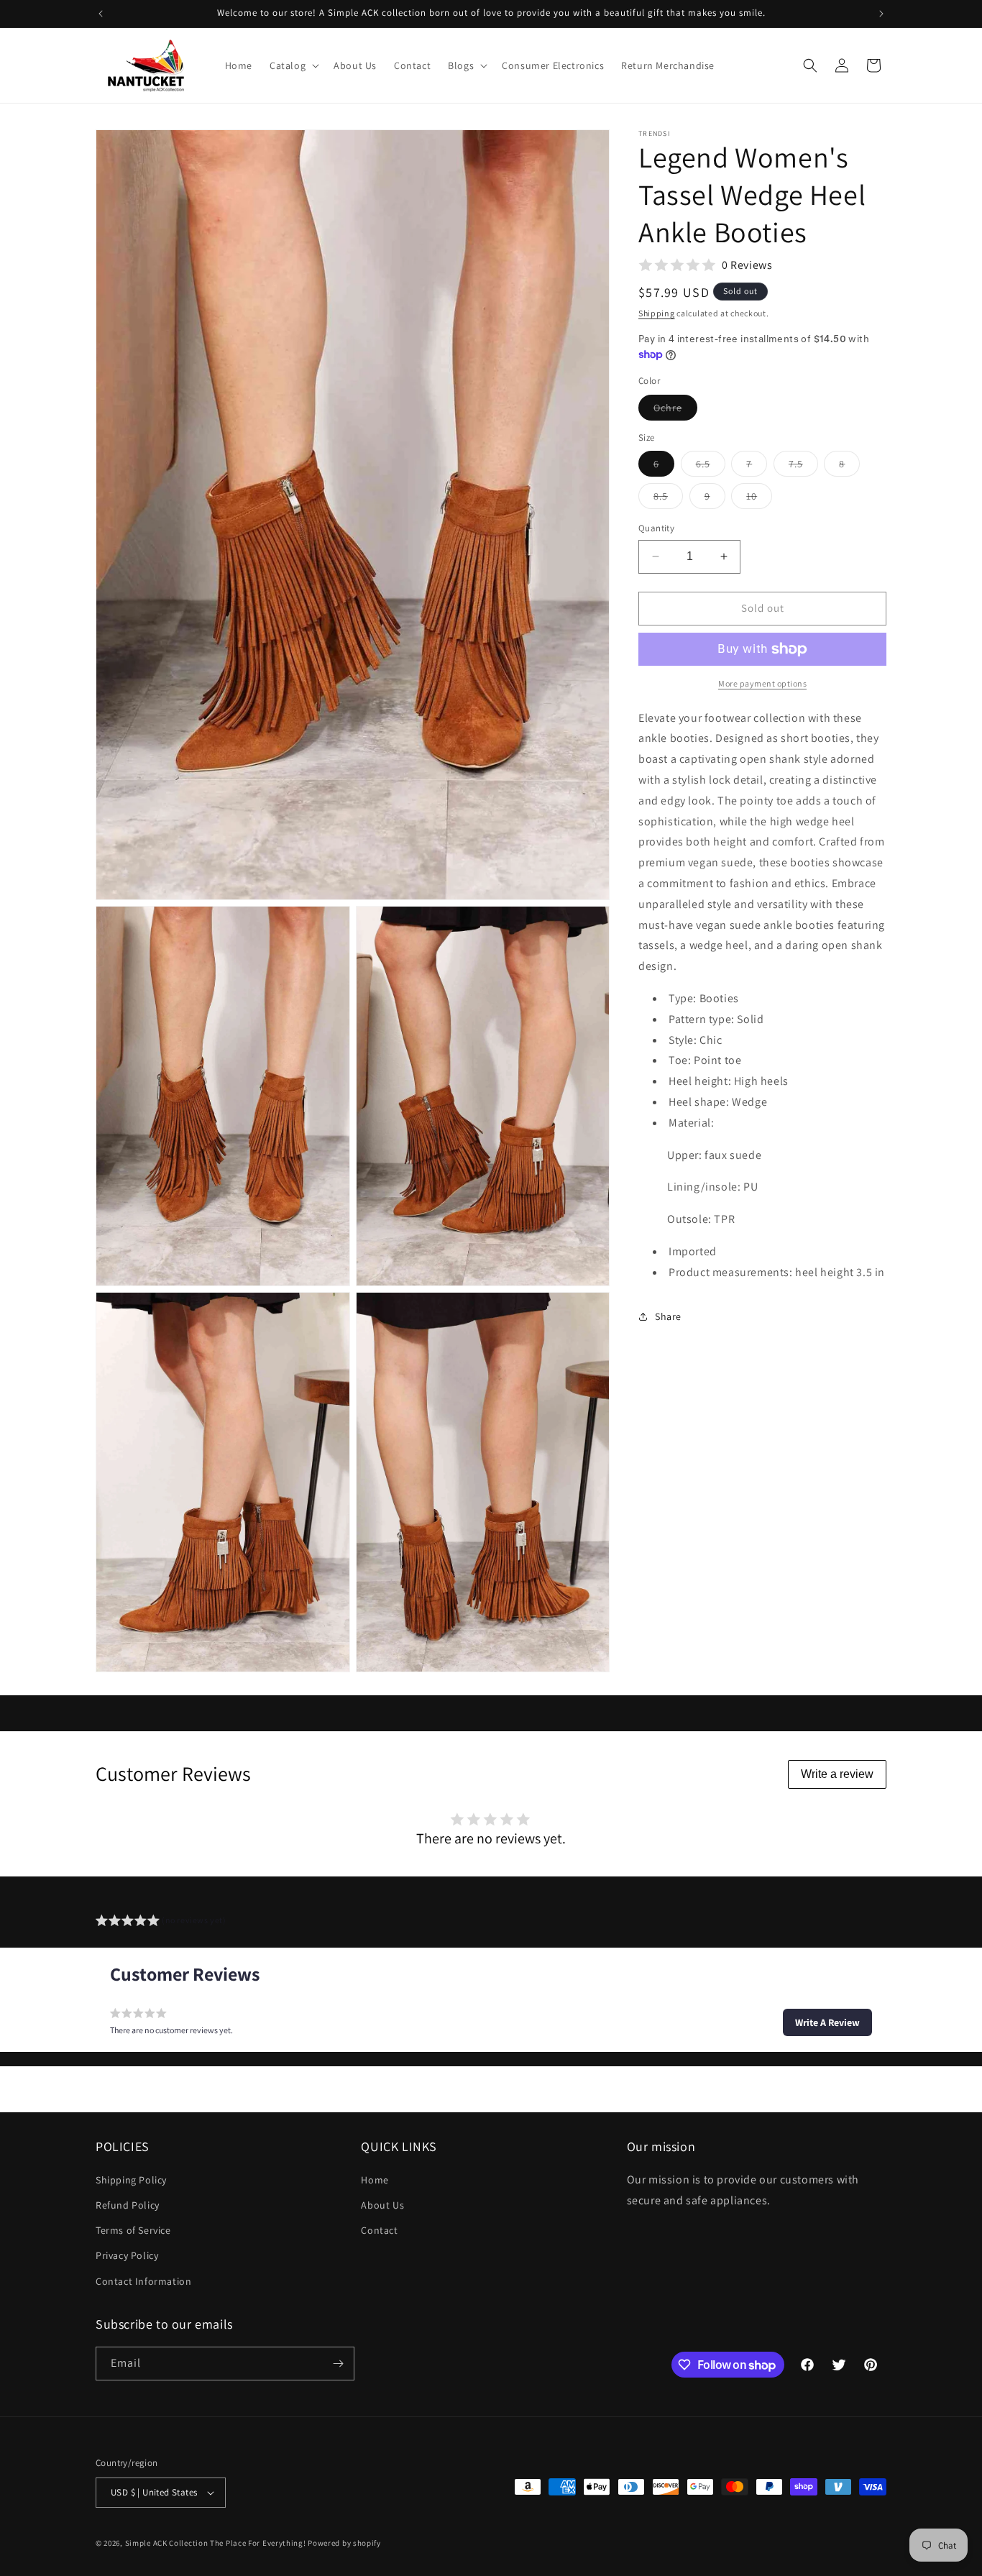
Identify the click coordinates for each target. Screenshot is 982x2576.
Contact (379, 2230)
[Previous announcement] (101, 14)
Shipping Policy (131, 2180)
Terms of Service (133, 2230)
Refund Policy (128, 2205)
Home (375, 2180)
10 (759, 499)
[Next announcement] (881, 14)
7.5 (803, 467)
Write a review (837, 1774)
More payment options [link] (762, 683)
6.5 (711, 467)
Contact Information (143, 2281)
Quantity (656, 528)
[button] (293, 65)
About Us (382, 2205)
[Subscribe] (338, 2364)
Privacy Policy (127, 2255)
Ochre (675, 411)
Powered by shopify (344, 2543)
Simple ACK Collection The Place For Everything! (216, 2543)
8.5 (668, 499)
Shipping (657, 313)
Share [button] (668, 1316)
